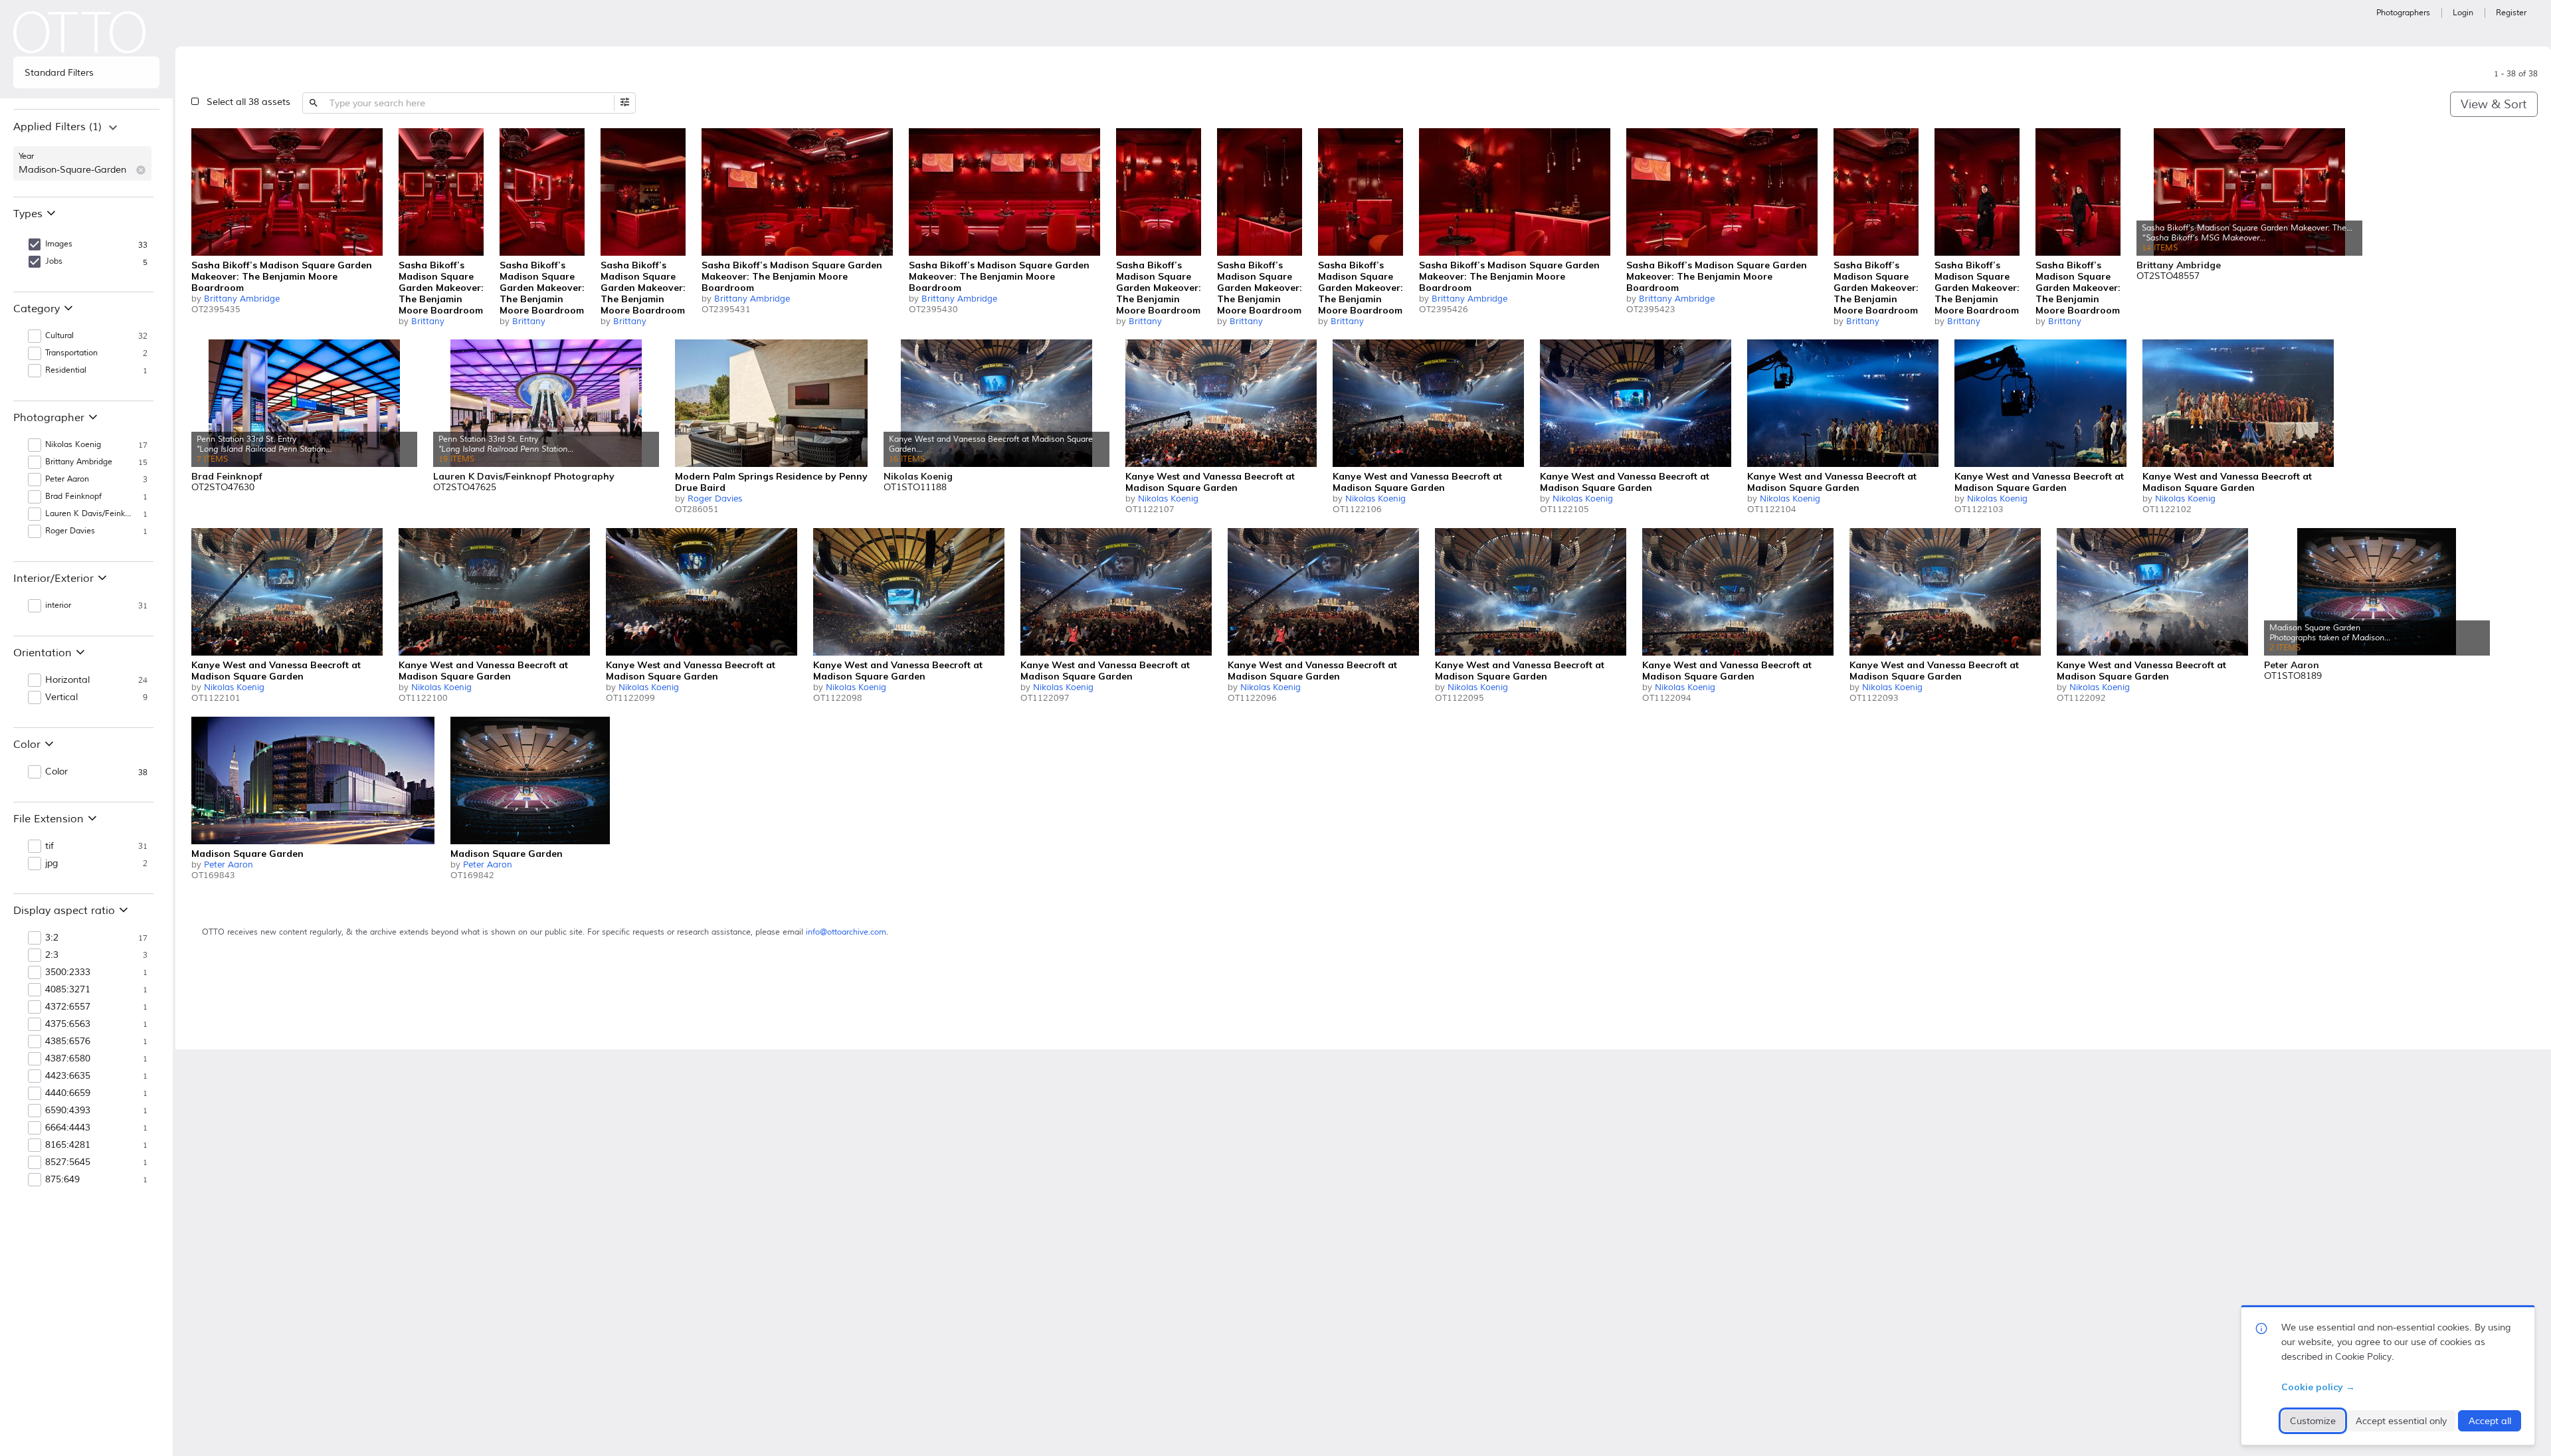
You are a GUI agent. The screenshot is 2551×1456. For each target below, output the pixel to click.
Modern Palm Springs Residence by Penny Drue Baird (771, 482)
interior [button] (58, 605)
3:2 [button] (52, 938)
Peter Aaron (229, 865)
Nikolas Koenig (1168, 499)
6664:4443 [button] (68, 1128)
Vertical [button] (61, 697)
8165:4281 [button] (68, 1145)
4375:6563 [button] (68, 1024)
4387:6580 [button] (68, 1059)
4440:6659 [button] (68, 1093)
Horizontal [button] (67, 680)
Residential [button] (66, 370)
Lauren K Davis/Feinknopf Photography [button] (90, 514)
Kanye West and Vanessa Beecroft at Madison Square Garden (1210, 482)
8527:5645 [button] (68, 1162)
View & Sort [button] (2494, 104)
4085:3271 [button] (68, 990)
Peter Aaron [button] (67, 479)
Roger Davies (715, 499)
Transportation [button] (71, 353)
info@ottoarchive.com (846, 932)
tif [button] (49, 846)
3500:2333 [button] (68, 972)
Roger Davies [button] (70, 531)
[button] (141, 170)
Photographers (2403, 13)
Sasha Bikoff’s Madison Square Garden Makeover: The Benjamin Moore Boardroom (282, 276)
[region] (86, 153)
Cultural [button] (59, 336)
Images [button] (59, 244)
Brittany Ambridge (242, 299)
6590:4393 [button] (68, 1111)
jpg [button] (51, 864)
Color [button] (56, 772)
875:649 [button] (62, 1180)
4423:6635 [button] (68, 1076)
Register (2511, 13)
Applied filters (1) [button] (57, 127)
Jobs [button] (54, 261)
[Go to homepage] (80, 32)
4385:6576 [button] (68, 1042)
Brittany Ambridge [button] (79, 462)
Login (2463, 13)
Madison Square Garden (247, 854)
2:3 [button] (52, 955)
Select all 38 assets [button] (248, 102)
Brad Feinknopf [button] (73, 497)
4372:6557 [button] (68, 1007)
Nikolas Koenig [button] (73, 445)
